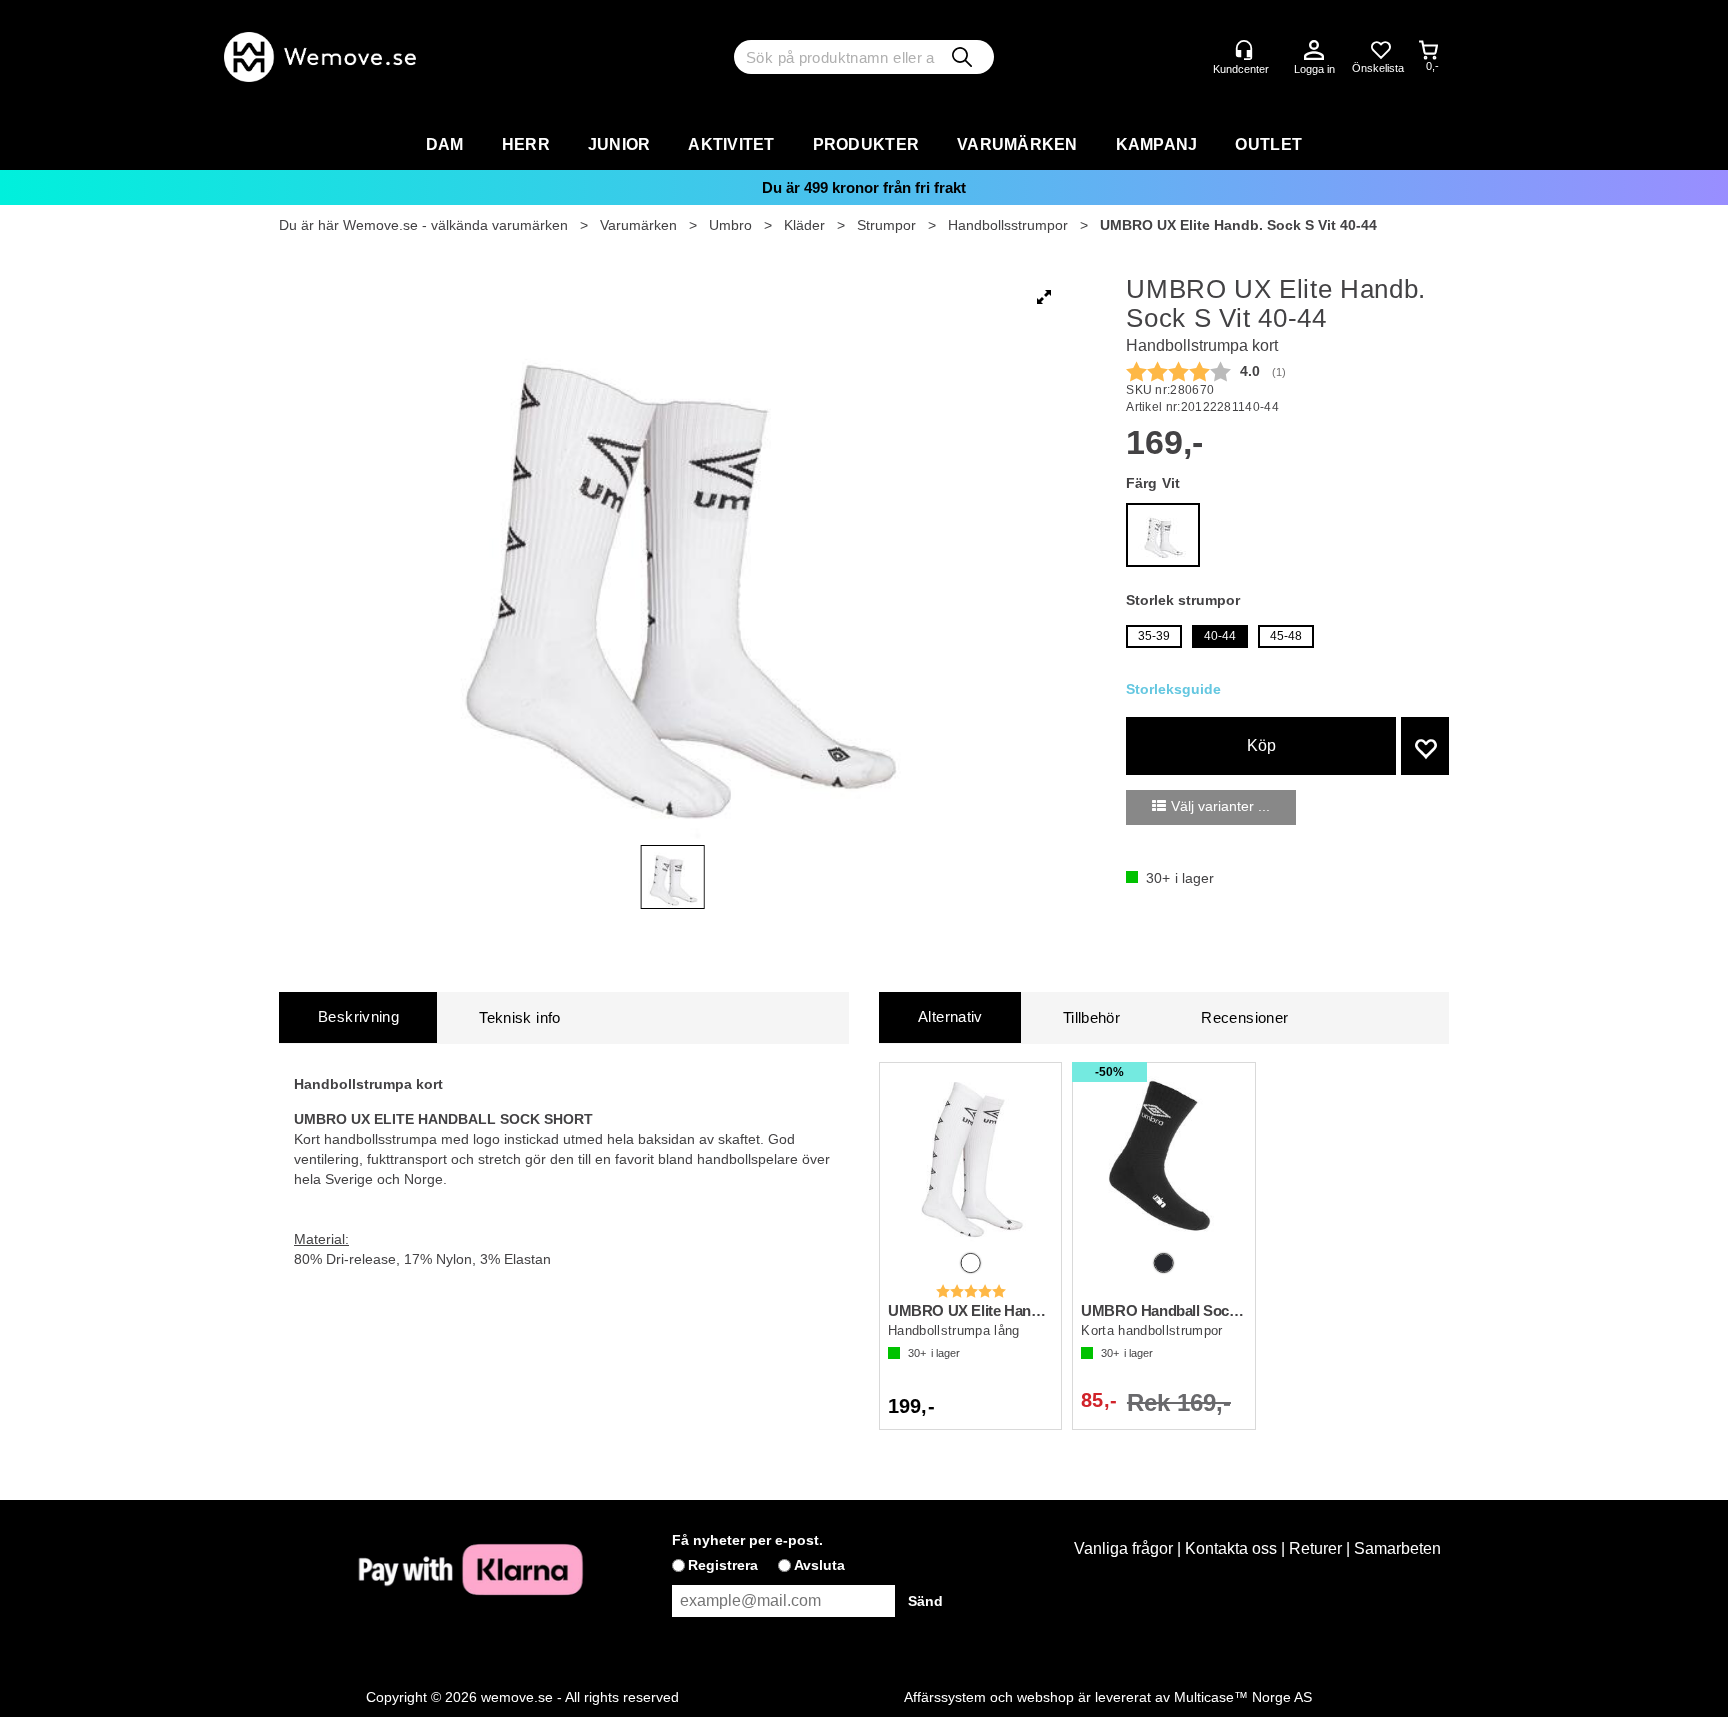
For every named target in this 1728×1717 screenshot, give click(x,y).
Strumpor (886, 225)
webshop (1045, 1697)
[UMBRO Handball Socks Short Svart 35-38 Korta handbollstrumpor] (1163, 1159)
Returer (1315, 1548)
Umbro (730, 225)
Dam (445, 144)
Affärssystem (945, 1697)
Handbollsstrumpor (1008, 225)
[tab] (358, 1017)
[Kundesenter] (1244, 50)
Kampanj (1157, 144)
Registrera (723, 1565)
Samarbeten (1397, 1548)
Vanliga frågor (1123, 1548)
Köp (1261, 745)
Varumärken (1017, 144)
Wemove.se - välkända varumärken (455, 225)
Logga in (1314, 51)
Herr (526, 144)
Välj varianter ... (1220, 806)
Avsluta (819, 1565)
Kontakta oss (1231, 1548)
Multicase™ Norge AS (1243, 1697)
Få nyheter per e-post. (747, 1540)
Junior (619, 144)
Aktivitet (731, 144)
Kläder (804, 225)
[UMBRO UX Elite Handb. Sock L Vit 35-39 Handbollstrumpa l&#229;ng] (970, 1159)
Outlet (1268, 144)
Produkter (866, 144)
